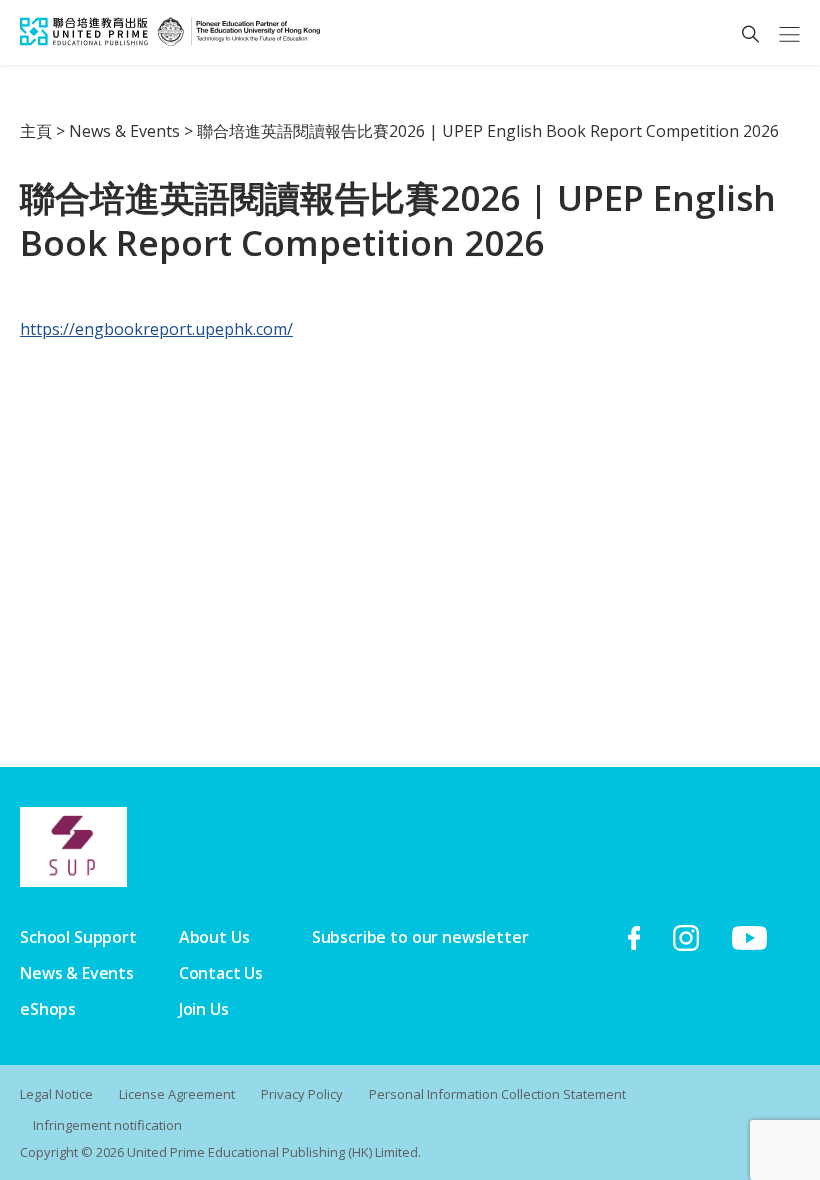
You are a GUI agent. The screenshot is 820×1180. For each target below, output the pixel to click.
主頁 (36, 131)
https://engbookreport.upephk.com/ (156, 329)
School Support (78, 937)
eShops (48, 1009)
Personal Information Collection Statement (497, 1094)
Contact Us (221, 973)
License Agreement (177, 1094)
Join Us (204, 1009)
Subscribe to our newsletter (420, 937)
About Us (214, 937)
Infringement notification (107, 1125)
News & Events (124, 131)
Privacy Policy (302, 1094)
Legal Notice (56, 1094)
